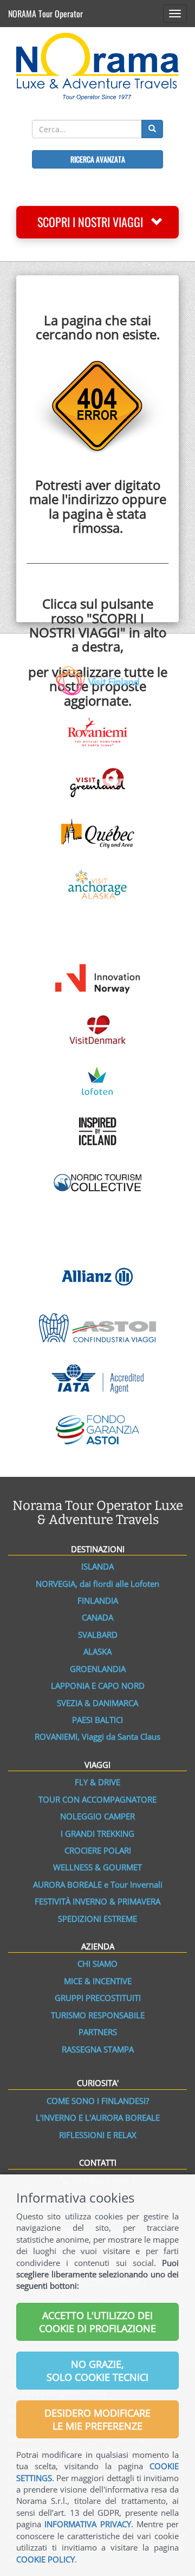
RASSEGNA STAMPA (98, 2049)
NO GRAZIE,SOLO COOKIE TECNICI (97, 2371)
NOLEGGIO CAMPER (97, 1816)
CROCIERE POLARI (98, 1850)
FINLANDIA (98, 1600)
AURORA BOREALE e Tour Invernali (98, 1884)
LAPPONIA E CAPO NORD (98, 1686)
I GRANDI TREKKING (97, 1833)
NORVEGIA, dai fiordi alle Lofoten (97, 1584)
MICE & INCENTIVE (98, 1981)
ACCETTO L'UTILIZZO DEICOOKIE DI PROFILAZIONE (97, 2322)
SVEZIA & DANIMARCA (97, 1703)
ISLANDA (97, 1566)
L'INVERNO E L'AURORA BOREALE (98, 2117)
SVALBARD (98, 1635)
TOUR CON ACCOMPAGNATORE (97, 1799)
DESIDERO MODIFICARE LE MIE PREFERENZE (97, 2419)
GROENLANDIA (98, 1669)
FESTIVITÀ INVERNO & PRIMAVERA (97, 1901)
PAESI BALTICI (97, 1720)
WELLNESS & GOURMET (97, 1867)
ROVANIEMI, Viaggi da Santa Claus (97, 1736)
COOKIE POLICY (45, 2559)
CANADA (97, 1617)
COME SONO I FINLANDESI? (98, 2101)
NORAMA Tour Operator (45, 14)
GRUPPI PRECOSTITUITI (98, 1998)
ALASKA (97, 1651)
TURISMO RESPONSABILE (98, 2015)
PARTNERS (98, 2032)
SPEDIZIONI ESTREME (97, 1919)
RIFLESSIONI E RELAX (98, 2135)
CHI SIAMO (97, 1964)
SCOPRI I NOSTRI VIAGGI (94, 222)
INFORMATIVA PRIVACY (87, 2524)
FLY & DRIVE (97, 1782)
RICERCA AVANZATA (98, 159)
